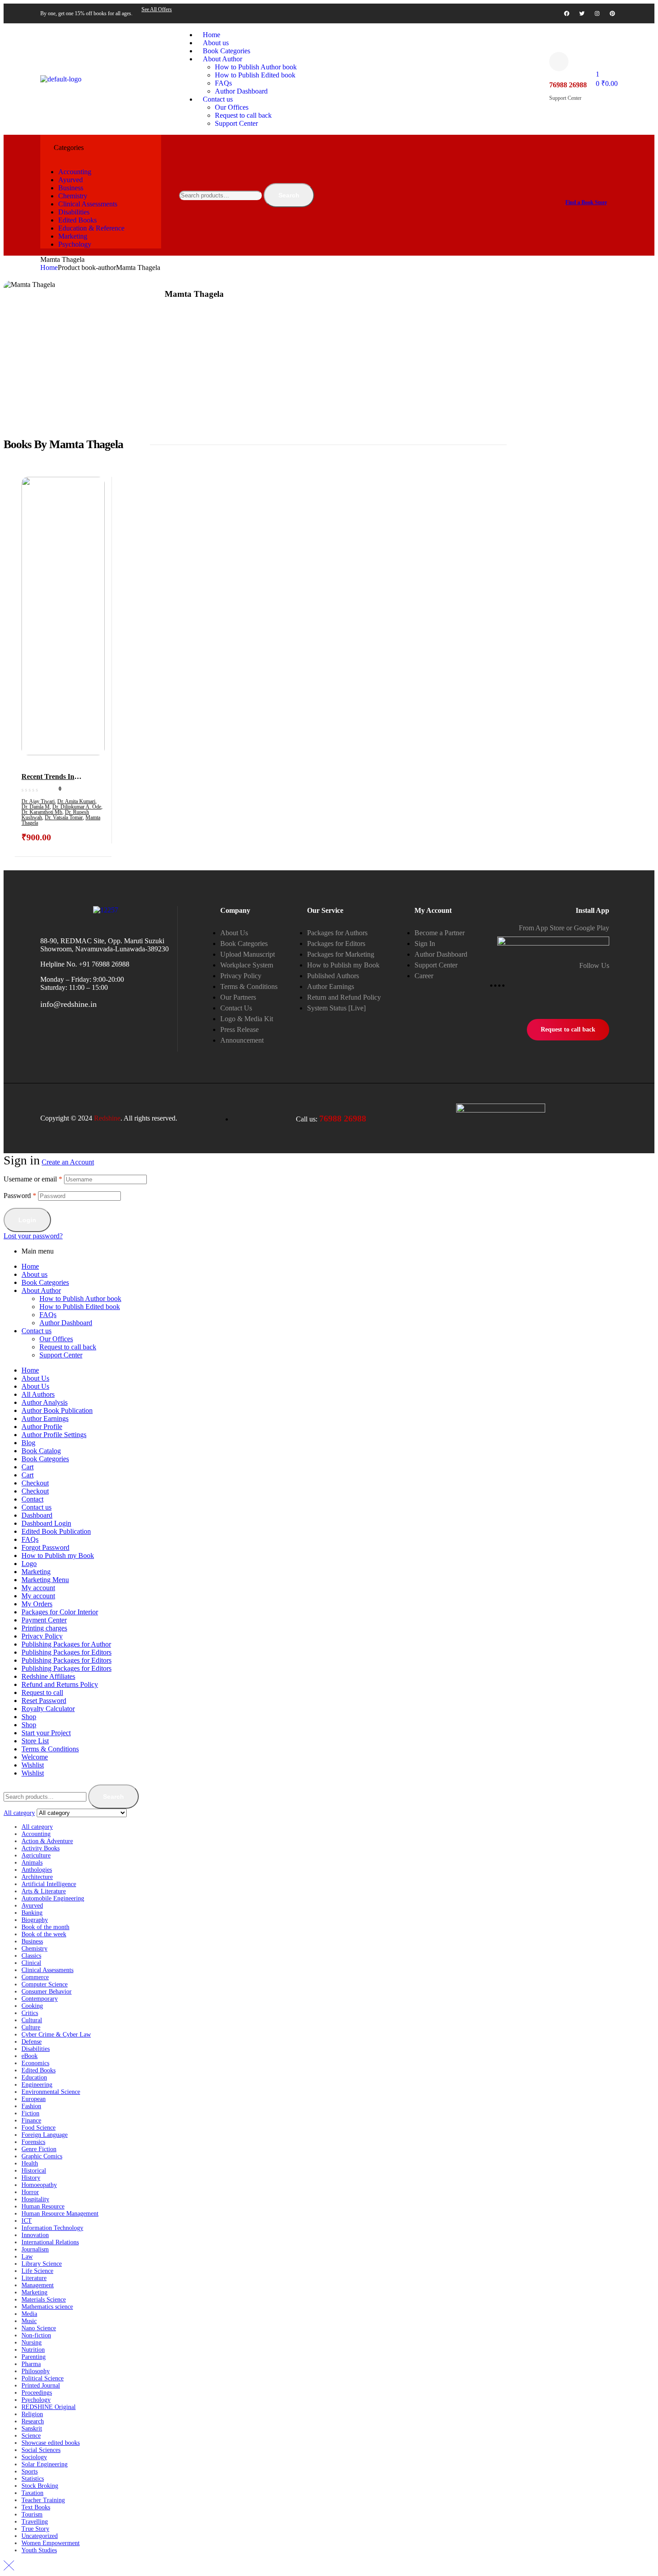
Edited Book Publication (56, 1531)
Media (29, 2314)
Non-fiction (36, 2335)
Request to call (42, 1692)
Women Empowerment (51, 2543)
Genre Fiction (39, 2149)
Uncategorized (40, 2536)
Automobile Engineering (53, 1898)
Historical (34, 2171)
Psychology (36, 2400)
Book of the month (45, 1927)
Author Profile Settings (54, 1435)
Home (49, 267)
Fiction (30, 2113)
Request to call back (68, 1347)
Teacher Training (43, 2500)
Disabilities (36, 2049)
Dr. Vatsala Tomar (64, 817)
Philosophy (36, 2371)
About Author (41, 1290)
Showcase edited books (51, 2443)
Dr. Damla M (36, 807)
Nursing (32, 2343)
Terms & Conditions (50, 1749)
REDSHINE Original (49, 2407)
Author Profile (42, 1427)
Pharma (31, 2364)
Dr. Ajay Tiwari (38, 801)
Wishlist (33, 1765)
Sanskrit (32, 2428)
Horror (30, 2192)
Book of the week (44, 1934)
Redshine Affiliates (48, 1676)
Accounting (36, 1834)
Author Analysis (45, 1402)
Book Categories (45, 1282)
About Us (35, 1378)
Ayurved (32, 1906)
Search (289, 195)
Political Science (43, 2378)
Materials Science (44, 2300)
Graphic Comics (42, 2156)
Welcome (35, 1757)
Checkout (35, 1483)
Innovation (35, 2235)
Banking (32, 1913)
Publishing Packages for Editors (66, 1652)
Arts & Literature (44, 1891)
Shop (29, 1717)
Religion (32, 2414)
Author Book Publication (57, 1410)
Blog (28, 1443)
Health (30, 2163)
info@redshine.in (68, 1004)
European (34, 2099)
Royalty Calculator (48, 1709)
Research (33, 2421)
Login (27, 1220)
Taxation (32, 2493)
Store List (35, 1741)
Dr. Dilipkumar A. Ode (77, 807)
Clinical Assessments (47, 1970)
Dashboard (37, 1515)
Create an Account (68, 1162)
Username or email (33, 1179)
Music (29, 2321)
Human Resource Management (60, 2214)
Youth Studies (39, 2550)
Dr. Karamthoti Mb (42, 812)
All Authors (38, 1394)
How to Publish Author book (80, 1299)
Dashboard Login (46, 1523)
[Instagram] (597, 13)
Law (27, 2257)
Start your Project (46, 1733)
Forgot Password (45, 1547)
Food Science (38, 2128)
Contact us (36, 1331)
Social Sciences (41, 2450)
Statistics (33, 2479)
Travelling (35, 2522)
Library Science (42, 2264)
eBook (30, 2056)
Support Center (61, 1355)
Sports (30, 2471)
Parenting (34, 2357)
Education (34, 2077)
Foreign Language (45, 2135)
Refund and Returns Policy (60, 1684)
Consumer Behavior (47, 1992)
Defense (32, 2042)
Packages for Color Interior (60, 1612)
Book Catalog (41, 1451)
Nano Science (39, 2328)
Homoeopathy (39, 2185)
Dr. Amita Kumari (76, 801)
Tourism (32, 2514)
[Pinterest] (612, 13)
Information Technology (52, 2228)
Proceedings (37, 2393)
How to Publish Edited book (80, 1307)
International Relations (50, 2242)
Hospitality (35, 2199)
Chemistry (34, 1949)
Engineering (37, 2085)
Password (20, 1196)
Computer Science (45, 1984)
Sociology (34, 2457)
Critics (30, 2013)
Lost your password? (33, 1236)
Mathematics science (47, 2307)
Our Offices (56, 1339)
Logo (29, 1564)
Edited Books (38, 2070)
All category (37, 1827)
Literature (34, 2278)
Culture (31, 2027)
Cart (28, 1467)
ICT (27, 2221)
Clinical (31, 1963)
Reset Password (44, 1701)
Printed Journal (41, 2386)
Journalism (35, 2249)
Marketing (36, 1572)
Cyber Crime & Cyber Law (56, 2035)
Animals (32, 1863)
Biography (35, 1920)
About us (34, 1274)
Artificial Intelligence (49, 1884)
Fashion (31, 2106)
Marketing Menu (45, 1580)
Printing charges (44, 1628)
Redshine (107, 1118)
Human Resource (43, 2206)
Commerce (35, 1977)
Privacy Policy (42, 1636)
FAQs (48, 1315)
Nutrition (33, 2350)
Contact (32, 1499)
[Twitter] (582, 13)
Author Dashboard (66, 1323)
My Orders (37, 1604)
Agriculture (36, 1855)
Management (38, 2285)
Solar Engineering (45, 2464)
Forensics (33, 2142)
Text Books (36, 2507)
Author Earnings (45, 1419)
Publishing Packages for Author (66, 1644)
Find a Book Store (586, 202)
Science (31, 2436)
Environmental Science (51, 2092)
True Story (35, 2529)
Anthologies (37, 1870)
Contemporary (40, 1999)
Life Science (37, 2271)
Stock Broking (40, 2486)
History (31, 2178)
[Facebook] (567, 13)
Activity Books (41, 1848)
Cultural (32, 2020)
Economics (35, 2063)
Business (32, 1941)
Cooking (32, 2006)
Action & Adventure (47, 1841)
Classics (31, 1956)
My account (38, 1588)
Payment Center (44, 1620)
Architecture (37, 1877)
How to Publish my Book (58, 1555)
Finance (31, 2120)
